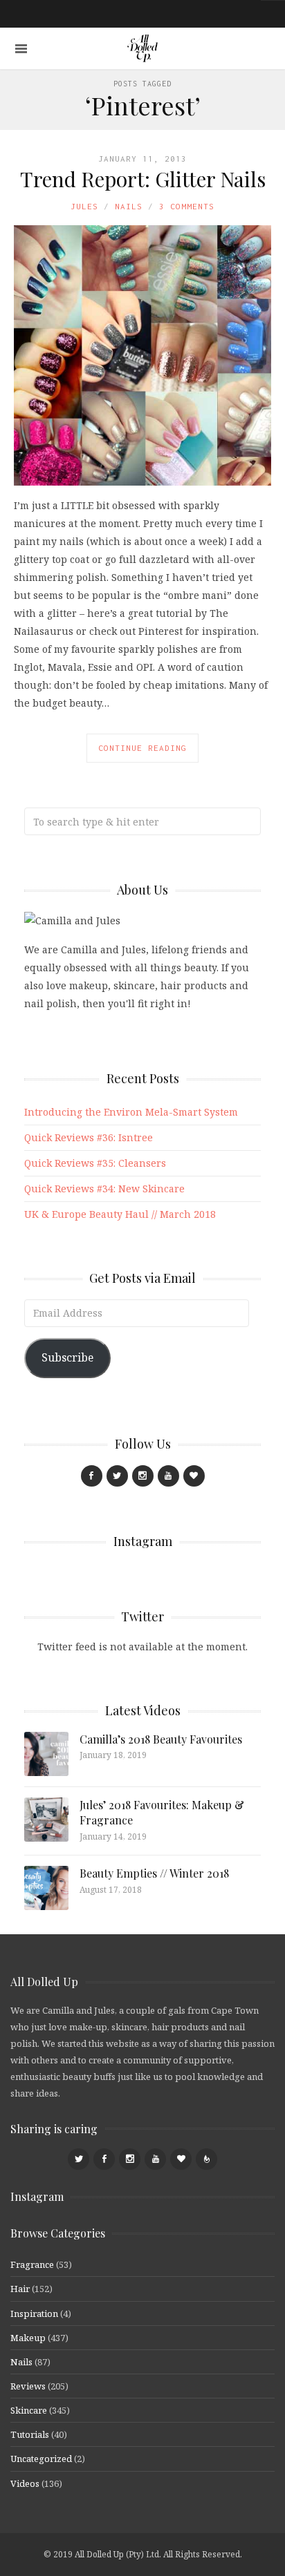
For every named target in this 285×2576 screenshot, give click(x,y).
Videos (25, 2483)
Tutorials (30, 2434)
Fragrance (32, 2264)
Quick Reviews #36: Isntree (89, 1137)
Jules (84, 206)
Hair (20, 2289)
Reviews (28, 2386)
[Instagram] (143, 1476)
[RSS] (206, 2159)
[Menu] (21, 49)
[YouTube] (168, 1476)
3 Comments (187, 206)
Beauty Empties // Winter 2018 (154, 1873)
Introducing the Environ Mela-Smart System (131, 1112)
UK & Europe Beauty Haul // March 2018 (120, 1214)
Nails (129, 206)
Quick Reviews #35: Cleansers (95, 1163)
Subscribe (67, 1357)
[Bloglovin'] (194, 1476)
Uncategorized (41, 2459)
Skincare (29, 2410)
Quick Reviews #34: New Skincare (104, 1189)
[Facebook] (92, 1476)
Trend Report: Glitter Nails (143, 179)
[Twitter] (117, 1476)
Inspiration (34, 2313)
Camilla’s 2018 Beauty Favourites (161, 1739)
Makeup (28, 2338)
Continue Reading (142, 748)
